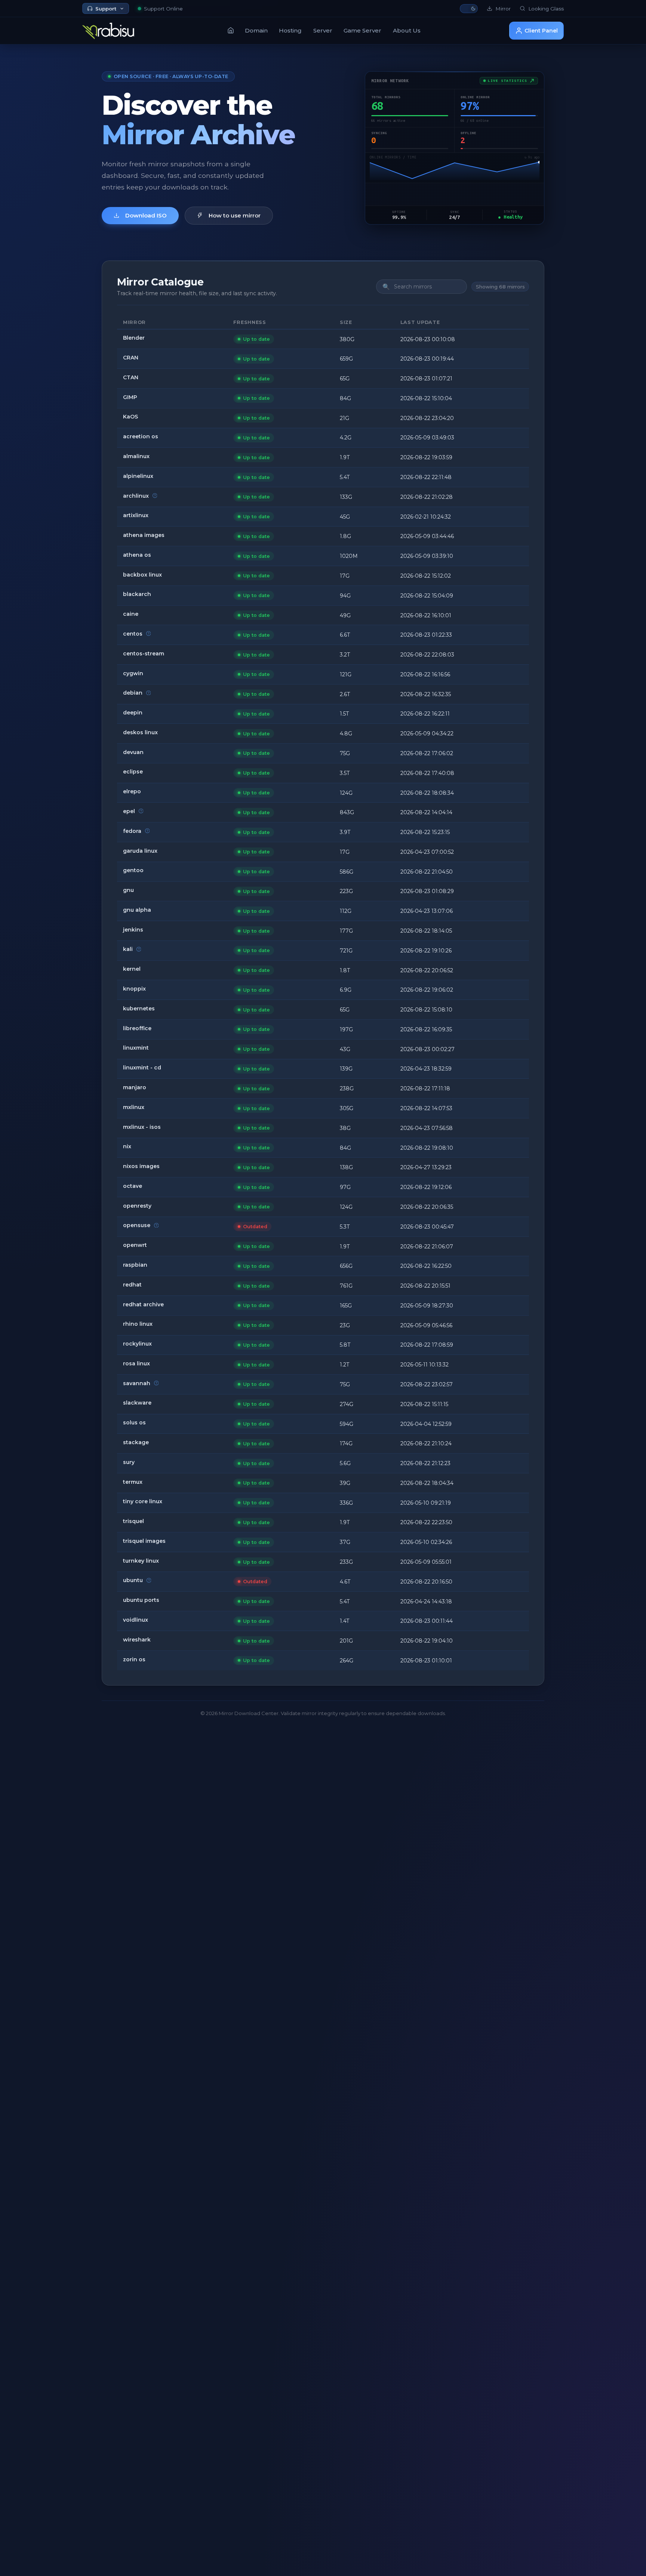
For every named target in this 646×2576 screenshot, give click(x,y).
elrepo (132, 791)
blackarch (137, 594)
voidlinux (136, 1620)
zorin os (134, 1659)
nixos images (141, 1166)
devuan (133, 752)
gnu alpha (137, 910)
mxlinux (134, 1107)
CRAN (131, 358)
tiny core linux (143, 1501)
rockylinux (137, 1344)
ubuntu (133, 1580)
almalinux (136, 456)
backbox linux (142, 575)
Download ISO (146, 215)
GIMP (130, 397)
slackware (137, 1403)
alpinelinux (138, 476)
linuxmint (136, 1048)
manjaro (135, 1087)
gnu (128, 890)
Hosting (290, 30)
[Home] (231, 30)
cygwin (133, 673)
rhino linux (138, 1324)
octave (133, 1186)
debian (133, 693)
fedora (132, 831)
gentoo (133, 870)
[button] (469, 9)
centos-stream (144, 654)
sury (129, 1462)
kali (128, 949)
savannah (137, 1383)
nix (127, 1146)
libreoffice (137, 1028)
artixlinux (136, 515)
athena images (144, 535)
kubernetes (139, 1009)
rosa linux (136, 1363)
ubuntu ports (141, 1600)
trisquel (133, 1521)
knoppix (134, 989)
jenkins (133, 930)
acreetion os (141, 436)
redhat (132, 1285)
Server (323, 30)
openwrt (135, 1245)
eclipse (133, 772)
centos (133, 634)
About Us (407, 30)
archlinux (136, 496)
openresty (137, 1206)
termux (133, 1482)
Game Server (362, 30)
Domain (256, 30)
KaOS (130, 417)
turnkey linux (141, 1561)
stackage (136, 1442)
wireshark (137, 1640)
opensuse (137, 1225)
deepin (133, 713)
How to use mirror (235, 215)
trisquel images (144, 1541)
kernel (132, 969)
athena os (137, 555)
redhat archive (143, 1304)
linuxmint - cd (142, 1068)
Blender (134, 338)
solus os (134, 1423)
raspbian (135, 1265)
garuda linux (140, 851)
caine (131, 614)
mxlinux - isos (142, 1127)
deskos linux (140, 732)
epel (129, 811)
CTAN (131, 377)
